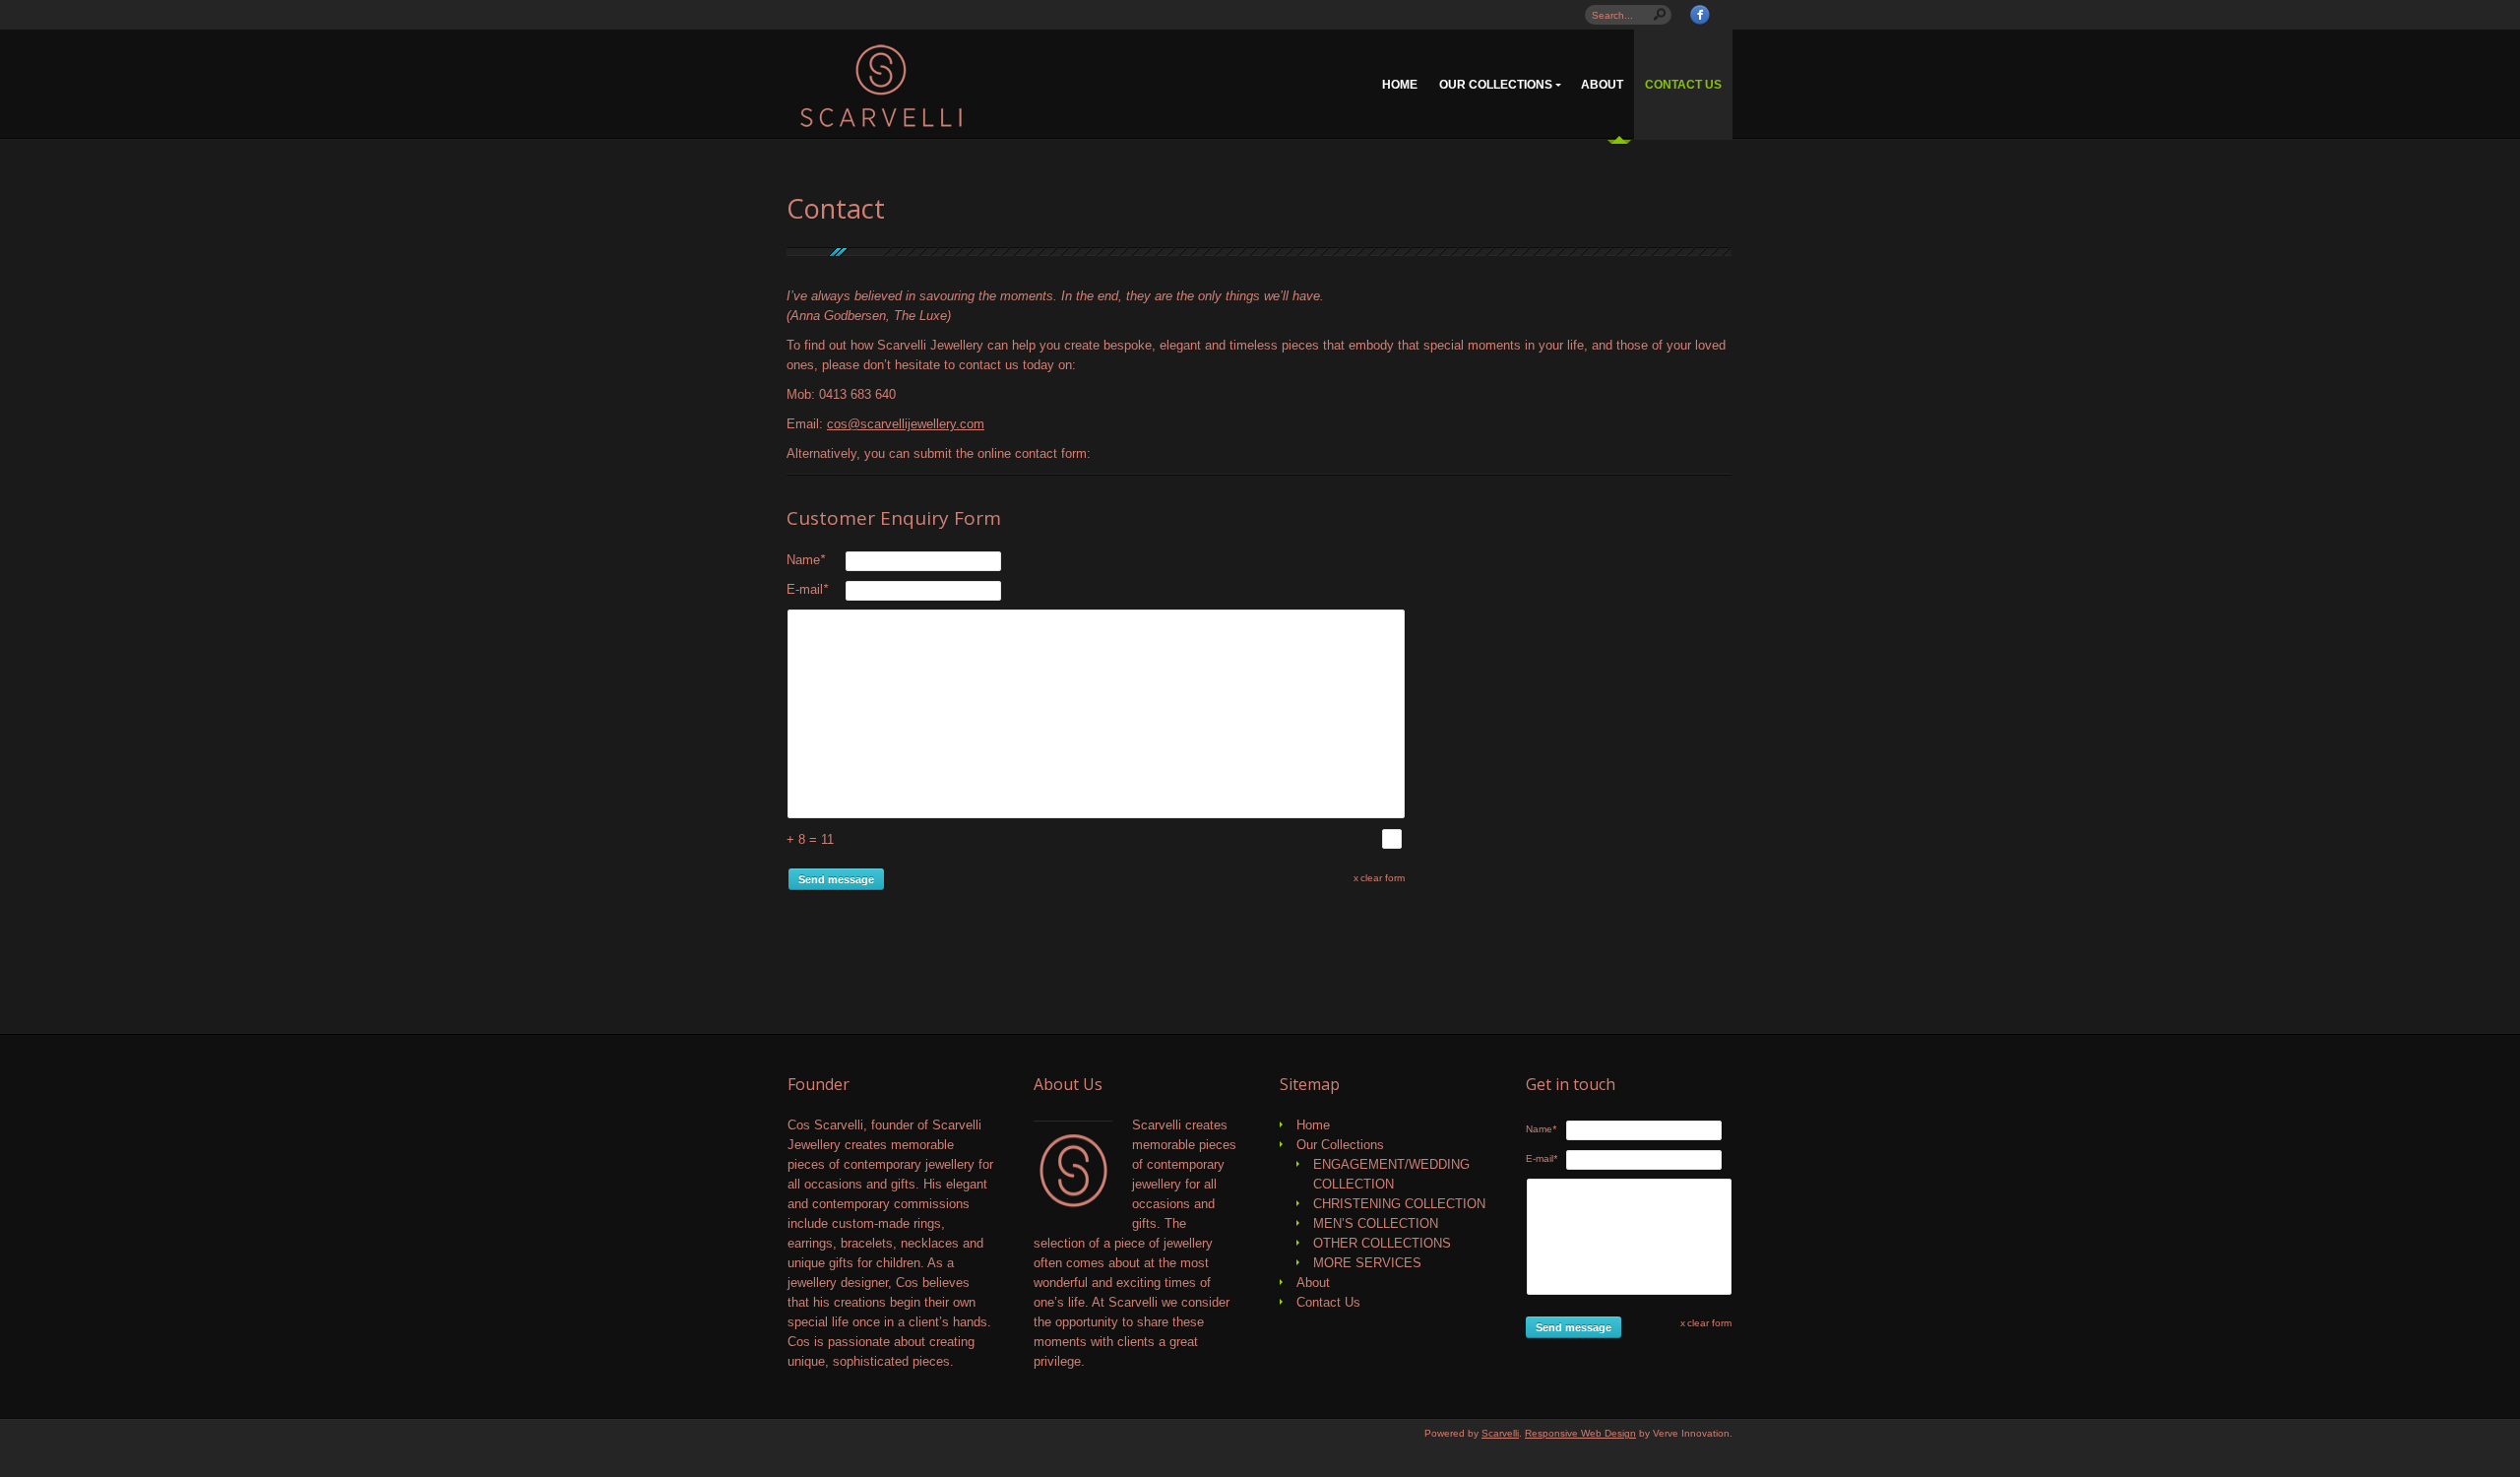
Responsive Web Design (1580, 1433)
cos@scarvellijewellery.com (906, 424)
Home (1400, 85)
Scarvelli (1500, 1433)
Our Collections (1496, 85)
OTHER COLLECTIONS (1382, 1243)
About (1602, 85)
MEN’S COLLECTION (1376, 1223)
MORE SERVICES (1367, 1263)
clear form (1383, 878)
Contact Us (1683, 85)
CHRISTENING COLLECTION (1399, 1204)
